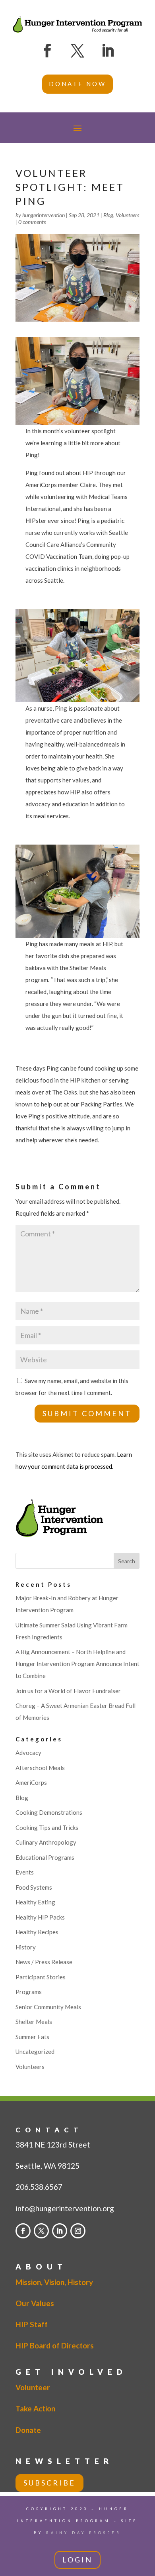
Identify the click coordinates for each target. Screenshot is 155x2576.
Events (25, 1872)
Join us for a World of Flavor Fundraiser (68, 1691)
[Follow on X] (77, 51)
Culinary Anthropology (46, 1842)
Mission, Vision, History (54, 2282)
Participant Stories (41, 1977)
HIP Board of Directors (55, 2345)
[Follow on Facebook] (47, 51)
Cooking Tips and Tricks (47, 1827)
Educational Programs (45, 1857)
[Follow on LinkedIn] (108, 51)
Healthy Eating (35, 1902)
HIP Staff (32, 2324)
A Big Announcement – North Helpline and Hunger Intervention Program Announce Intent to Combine (77, 1664)
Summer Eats (32, 2037)
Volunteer (33, 2387)
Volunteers (127, 215)
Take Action (35, 2408)
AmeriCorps (31, 1782)
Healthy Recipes (37, 1932)
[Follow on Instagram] (78, 2231)
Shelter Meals (34, 2022)
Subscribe (49, 2483)
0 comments (32, 222)
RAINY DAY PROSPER (84, 2533)
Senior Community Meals (48, 2007)
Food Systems (34, 1887)
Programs (29, 1992)
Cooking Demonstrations (49, 1812)
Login (77, 2560)
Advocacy (28, 1753)
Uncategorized (35, 2051)
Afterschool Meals (40, 1768)
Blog (108, 215)
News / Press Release (44, 1962)
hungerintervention (44, 215)
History (26, 1947)
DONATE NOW (77, 84)
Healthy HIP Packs (40, 1917)
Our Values (35, 2303)
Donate (28, 2430)
